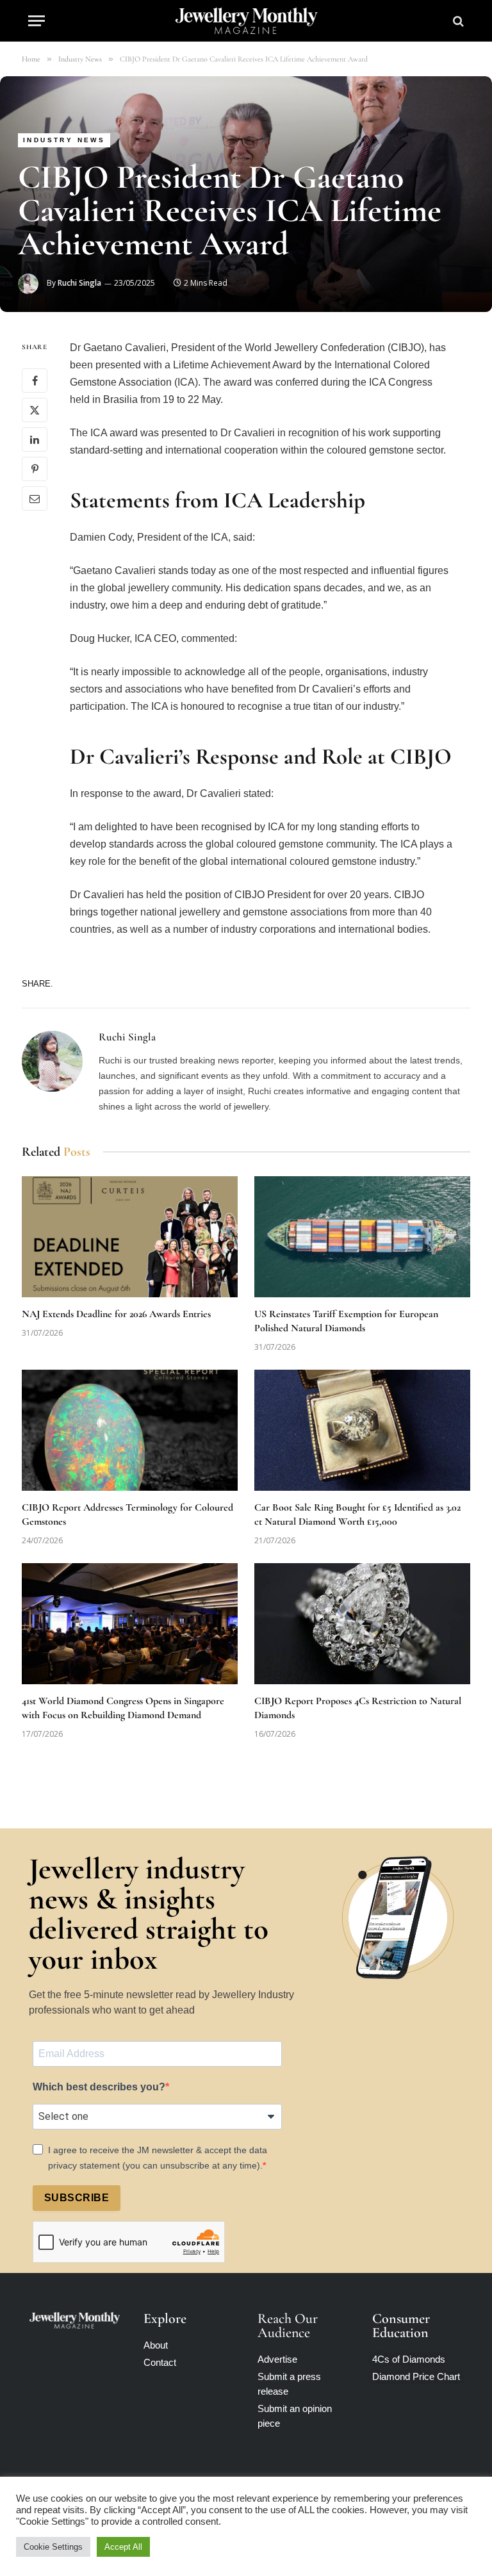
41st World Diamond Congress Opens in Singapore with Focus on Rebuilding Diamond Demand (123, 1708)
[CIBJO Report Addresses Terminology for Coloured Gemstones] (130, 1431)
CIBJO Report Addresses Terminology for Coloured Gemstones (127, 1514)
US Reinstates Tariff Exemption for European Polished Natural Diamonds (346, 1321)
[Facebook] (35, 381)
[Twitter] (35, 410)
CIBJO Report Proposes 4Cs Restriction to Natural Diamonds (358, 1708)
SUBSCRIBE (77, 2198)
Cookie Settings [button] (53, 2547)
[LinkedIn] (35, 439)
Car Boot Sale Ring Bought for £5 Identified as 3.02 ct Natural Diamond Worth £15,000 (357, 1514)
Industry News (64, 140)
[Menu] (37, 21)
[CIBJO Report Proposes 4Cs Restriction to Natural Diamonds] (362, 1624)
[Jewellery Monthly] (246, 21)
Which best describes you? (99, 2087)
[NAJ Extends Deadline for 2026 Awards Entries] (130, 1237)
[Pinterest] (35, 469)
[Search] (457, 21)
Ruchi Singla (79, 283)
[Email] (35, 498)
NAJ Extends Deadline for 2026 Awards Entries (116, 1314)
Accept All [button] (123, 2547)
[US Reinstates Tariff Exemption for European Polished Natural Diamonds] (362, 1237)
